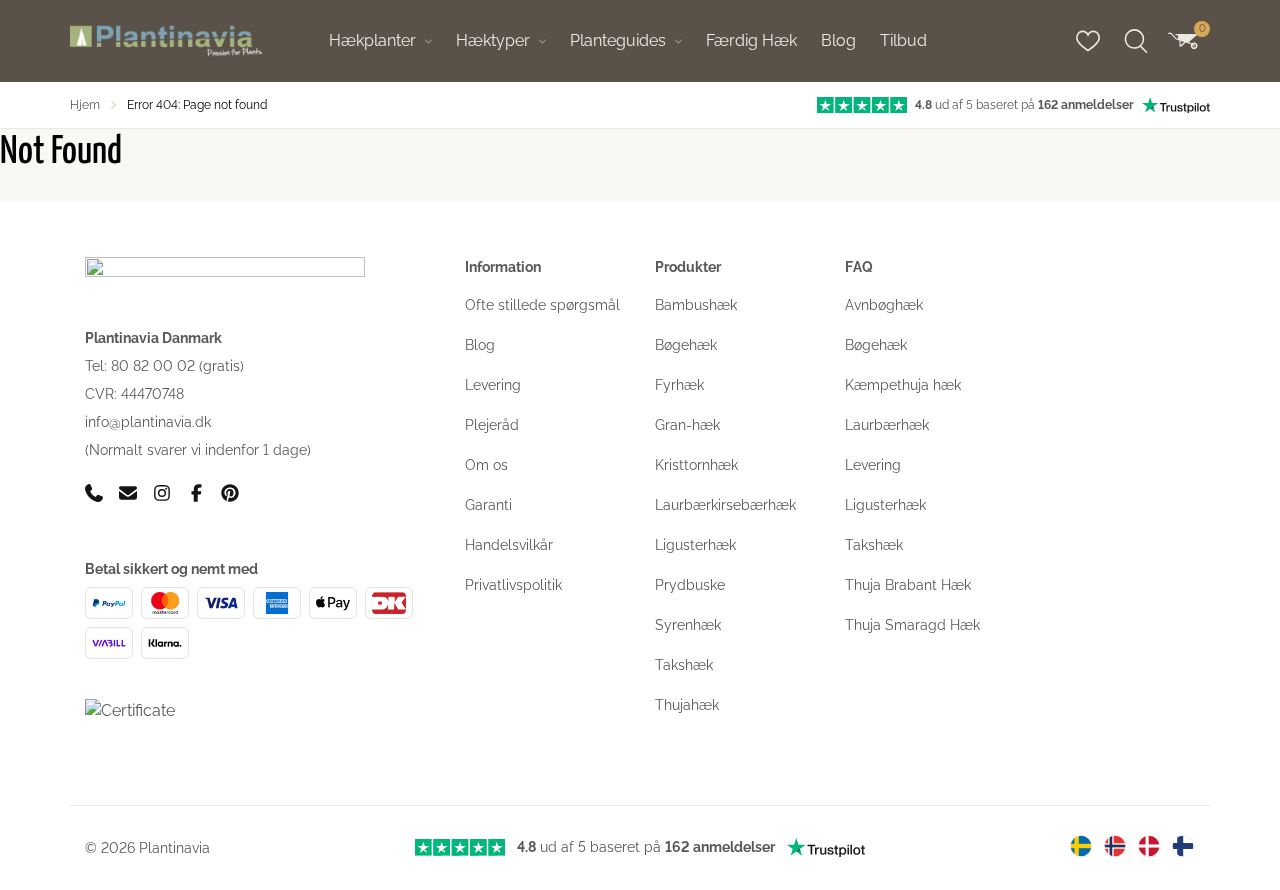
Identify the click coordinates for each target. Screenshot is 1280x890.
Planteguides (618, 40)
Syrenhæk (688, 625)
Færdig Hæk (751, 40)
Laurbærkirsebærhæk (725, 505)
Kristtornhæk (696, 465)
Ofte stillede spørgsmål (542, 305)
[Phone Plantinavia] (94, 493)
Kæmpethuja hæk (903, 385)
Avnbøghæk (884, 305)
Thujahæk (687, 705)
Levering (493, 385)
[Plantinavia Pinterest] (230, 493)
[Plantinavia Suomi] (1183, 846)
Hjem (85, 105)
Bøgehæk (686, 345)
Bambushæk (696, 305)
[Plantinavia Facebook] (196, 493)
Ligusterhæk (695, 545)
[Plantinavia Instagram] (162, 493)
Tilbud (903, 40)
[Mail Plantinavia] (128, 493)
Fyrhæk (679, 385)
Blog (838, 40)
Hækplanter (372, 40)
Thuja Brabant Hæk (908, 585)
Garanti (488, 505)
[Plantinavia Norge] (1115, 846)
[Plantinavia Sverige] (1081, 846)
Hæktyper (493, 40)
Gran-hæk (687, 425)
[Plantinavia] (166, 41)
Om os (486, 465)
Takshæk (684, 665)
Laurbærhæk (887, 425)
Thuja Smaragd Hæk (912, 625)
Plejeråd (492, 425)
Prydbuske (690, 585)
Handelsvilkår (509, 545)
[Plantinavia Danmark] (1149, 846)
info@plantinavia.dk (148, 422)
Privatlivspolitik (513, 585)
